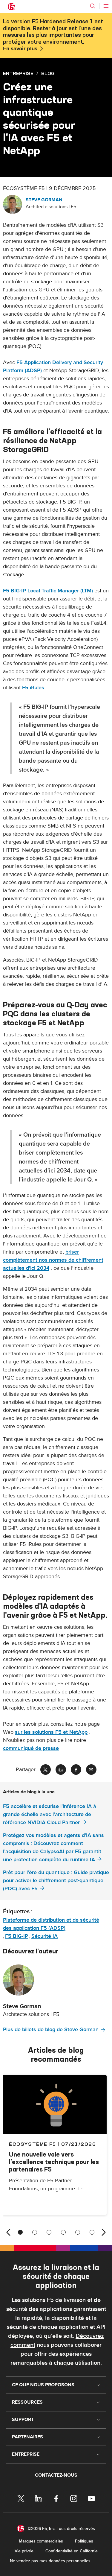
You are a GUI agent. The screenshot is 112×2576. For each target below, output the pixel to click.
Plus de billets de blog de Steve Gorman (51, 2030)
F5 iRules (33, 688)
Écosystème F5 (33, 2144)
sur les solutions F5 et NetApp (51, 1732)
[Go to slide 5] (78, 2232)
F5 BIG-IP (17, 1936)
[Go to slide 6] (92, 2232)
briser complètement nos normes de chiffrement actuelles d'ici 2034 (53, 1260)
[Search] (93, 6)
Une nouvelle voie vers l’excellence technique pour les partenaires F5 (54, 2162)
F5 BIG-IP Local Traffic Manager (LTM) (48, 591)
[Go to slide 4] (63, 2232)
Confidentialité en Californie (72, 2551)
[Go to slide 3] (49, 2232)
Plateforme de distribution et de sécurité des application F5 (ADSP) (51, 1924)
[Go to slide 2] (35, 2232)
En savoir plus (20, 49)
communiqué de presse (31, 1748)
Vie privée (24, 2551)
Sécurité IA (45, 1936)
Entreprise (18, 73)
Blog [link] (48, 73)
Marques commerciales (41, 2541)
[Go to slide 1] (20, 2232)
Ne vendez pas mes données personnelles (50, 2561)
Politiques (84, 2541)
